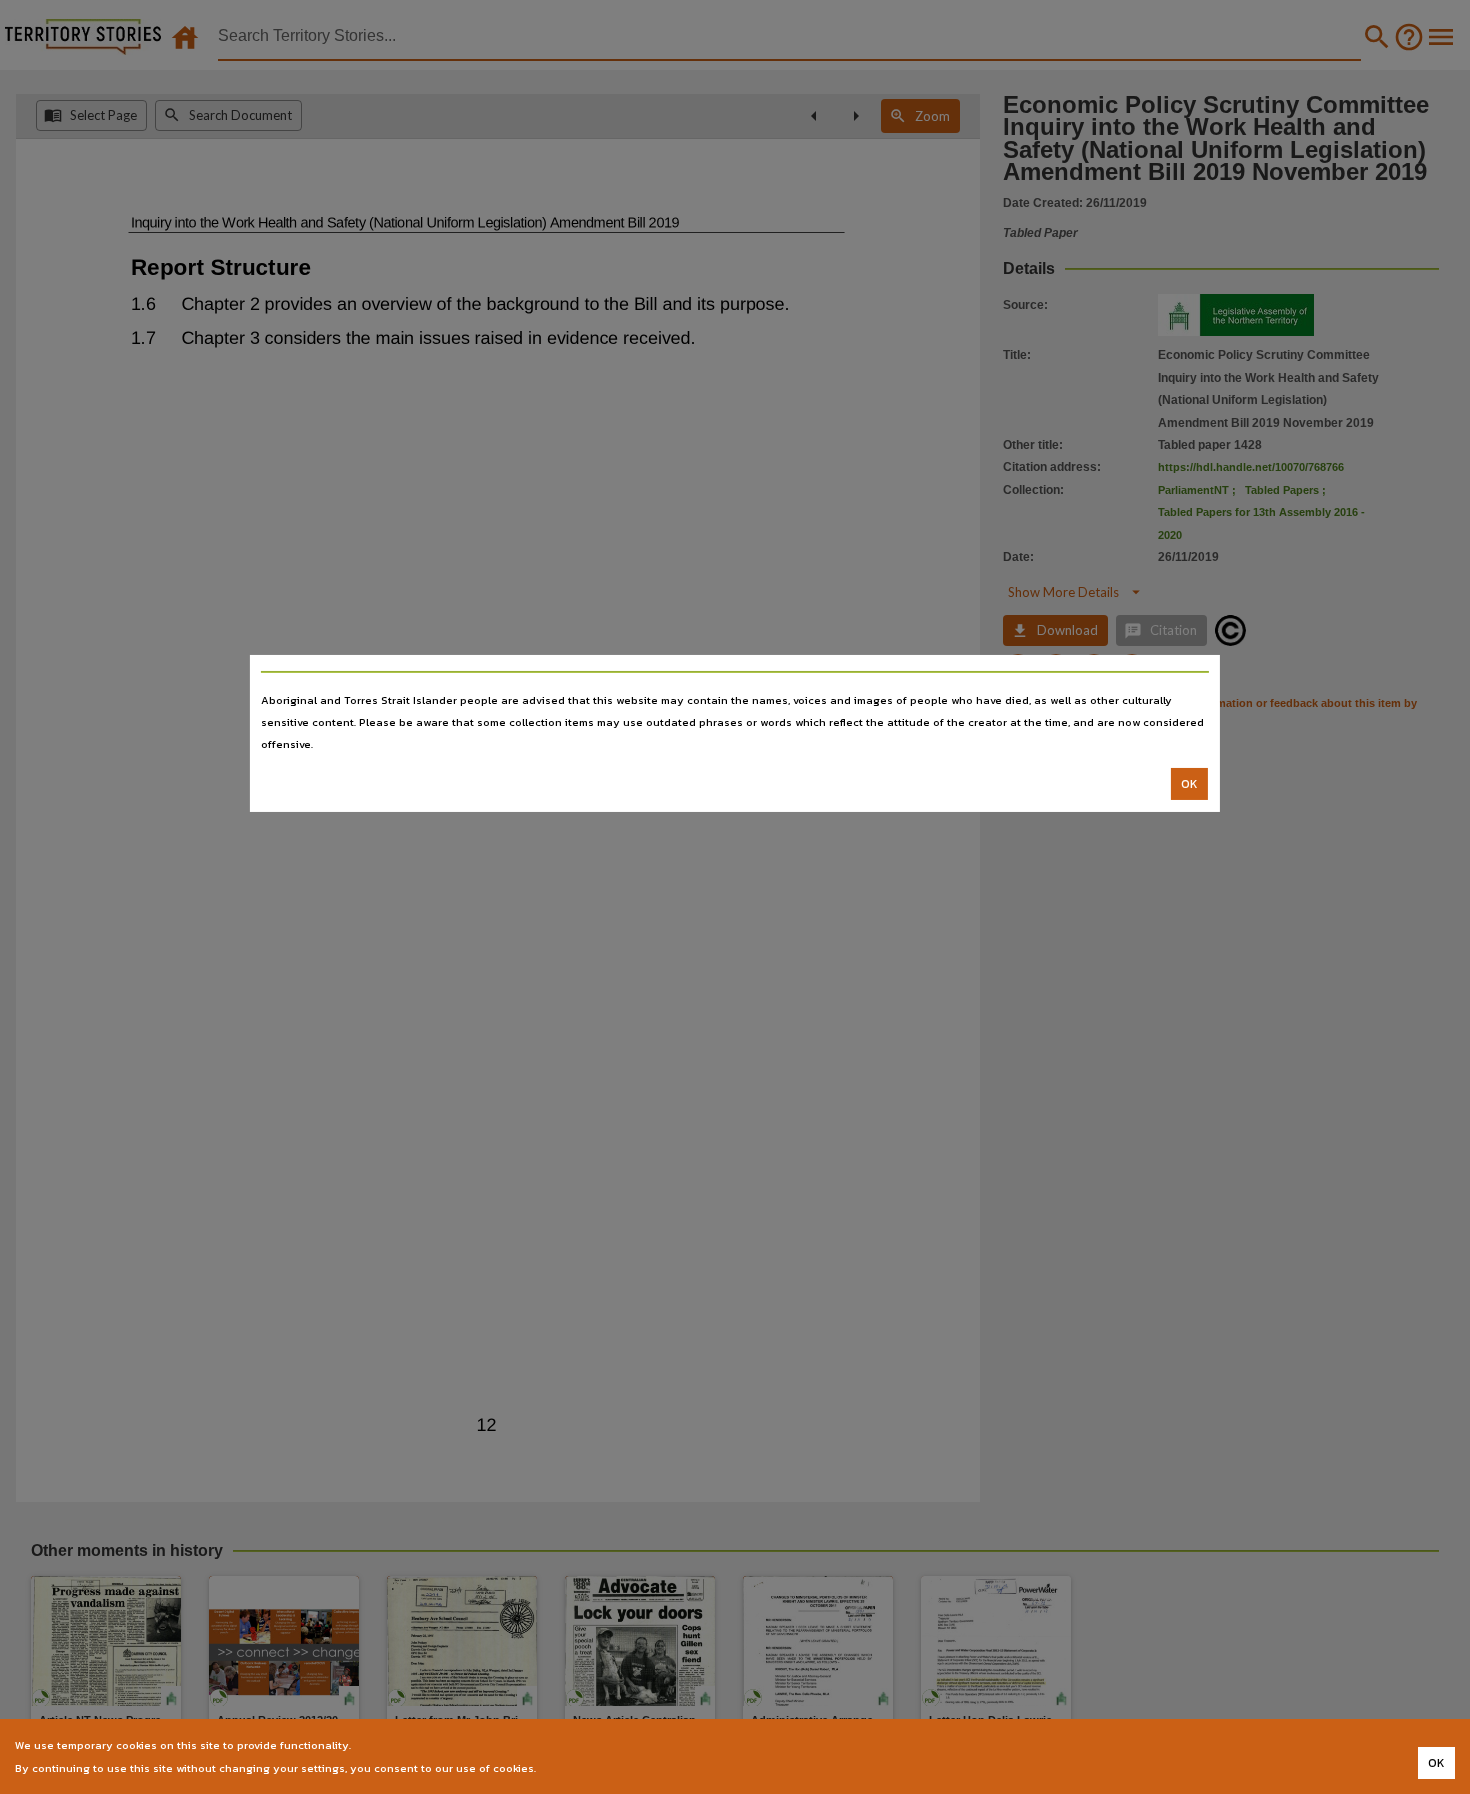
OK (1189, 784)
